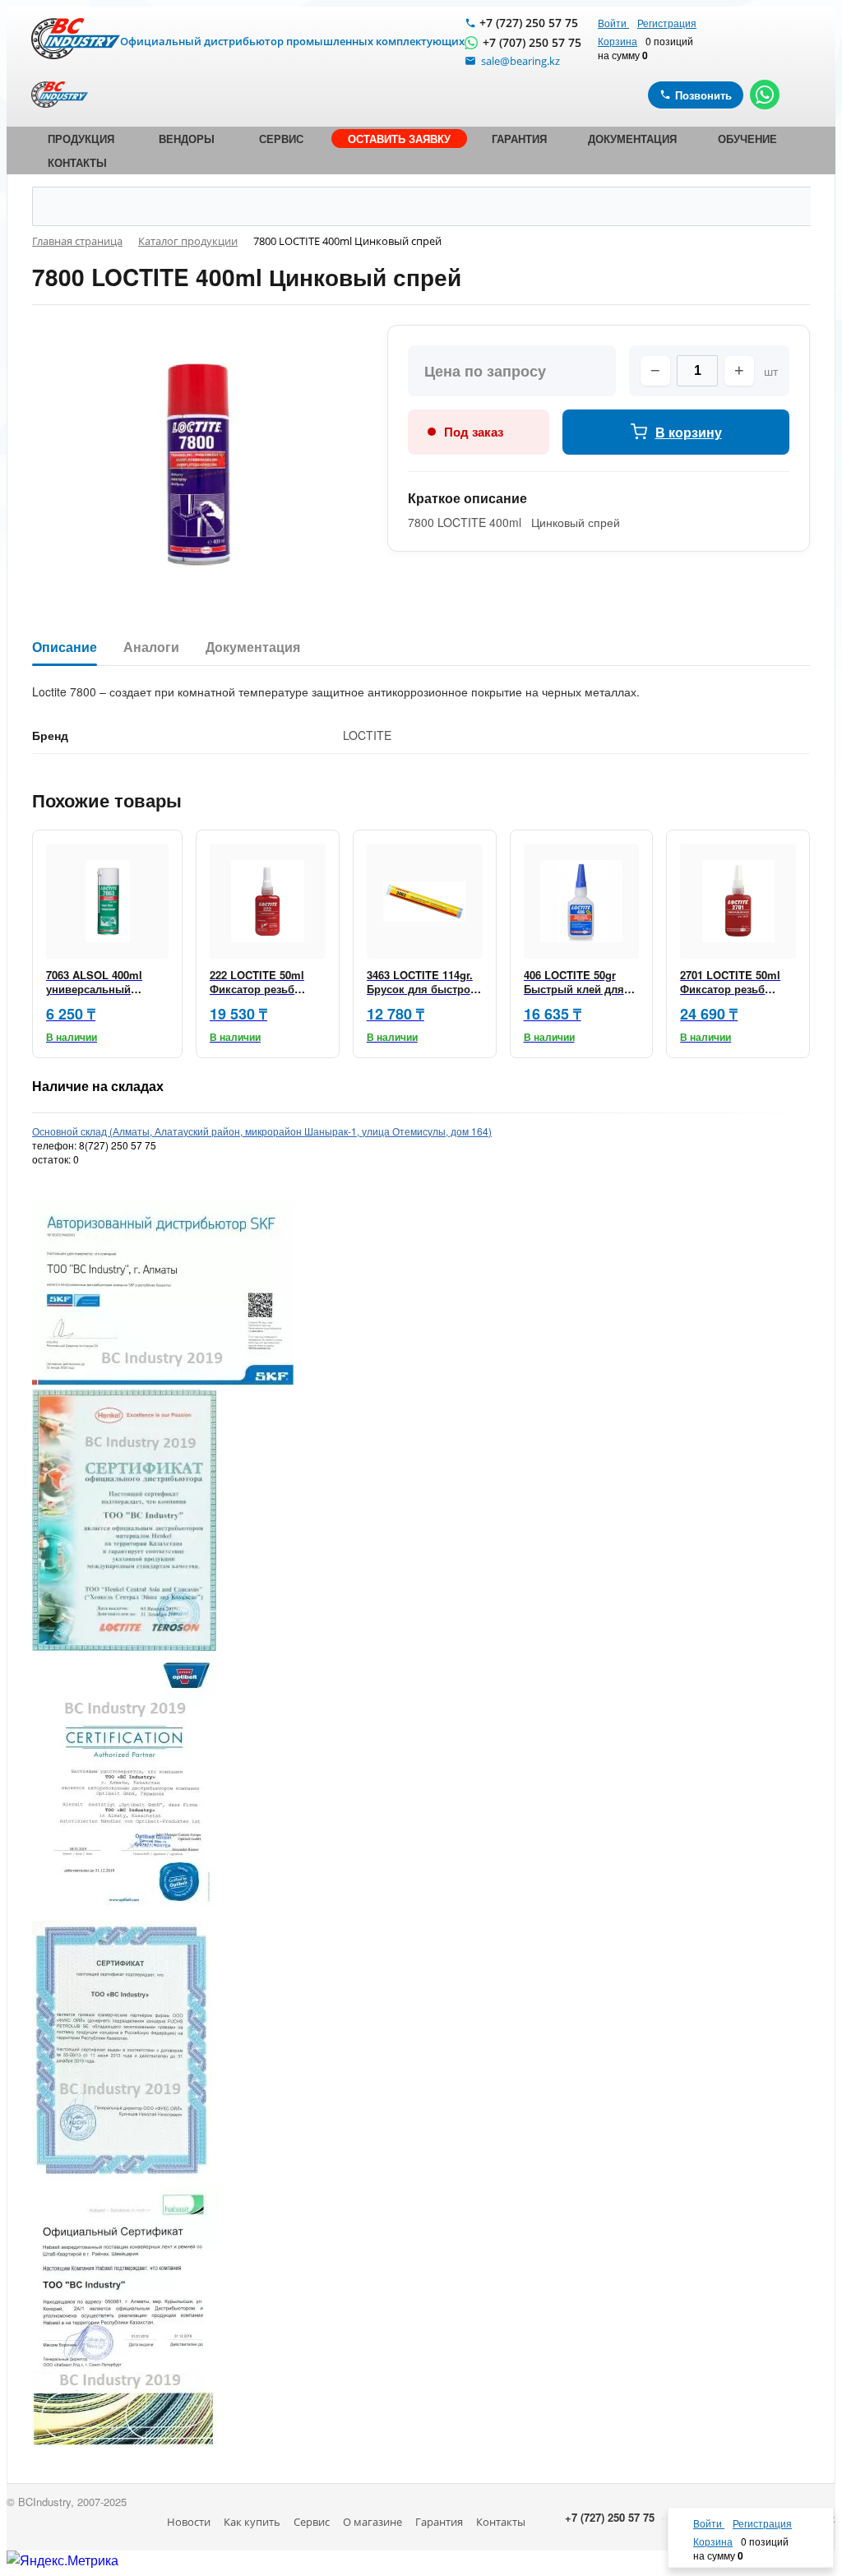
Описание (65, 647)
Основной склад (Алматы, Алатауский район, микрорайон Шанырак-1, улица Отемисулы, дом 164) (262, 1131)
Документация (253, 647)
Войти (613, 23)
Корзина (618, 41)
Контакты (501, 2522)
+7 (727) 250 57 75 (529, 23)
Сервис (312, 2522)
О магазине (372, 2522)
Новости (189, 2522)
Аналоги (151, 647)
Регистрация (667, 23)
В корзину (689, 432)
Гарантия (439, 2522)
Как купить (252, 2522)
